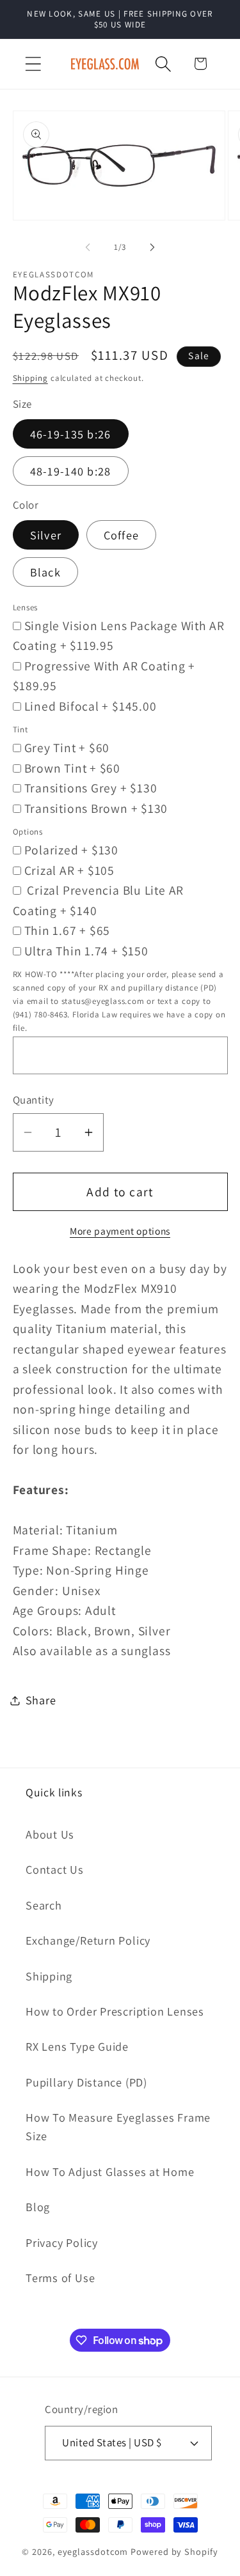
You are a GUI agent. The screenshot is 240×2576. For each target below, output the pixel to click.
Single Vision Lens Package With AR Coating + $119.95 (119, 636)
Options (28, 832)
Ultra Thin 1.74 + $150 (86, 951)
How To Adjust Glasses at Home (110, 2171)
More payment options (120, 1231)
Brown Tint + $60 (72, 768)
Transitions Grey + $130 (91, 788)
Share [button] (41, 1700)
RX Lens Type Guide (77, 2046)
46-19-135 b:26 (71, 434)
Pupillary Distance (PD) (86, 2082)
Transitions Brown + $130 (96, 808)
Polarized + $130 (71, 850)
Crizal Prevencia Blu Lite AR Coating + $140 (99, 900)
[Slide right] (152, 247)
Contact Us (55, 1869)
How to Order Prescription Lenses (115, 2011)
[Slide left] (88, 247)
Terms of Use (60, 2278)
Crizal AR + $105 (69, 870)
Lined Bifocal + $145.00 (91, 706)
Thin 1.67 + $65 (68, 930)
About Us (50, 1834)
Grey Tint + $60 (67, 748)
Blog (38, 2207)
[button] (33, 64)
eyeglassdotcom (93, 2551)
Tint (20, 729)
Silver (46, 535)
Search (44, 1905)
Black (46, 572)
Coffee (122, 535)
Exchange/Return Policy (88, 1940)
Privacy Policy (62, 2242)
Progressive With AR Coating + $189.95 (104, 676)
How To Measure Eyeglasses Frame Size (118, 2126)
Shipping (30, 378)
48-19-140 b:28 (71, 471)
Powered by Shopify (174, 2551)
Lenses (26, 607)
